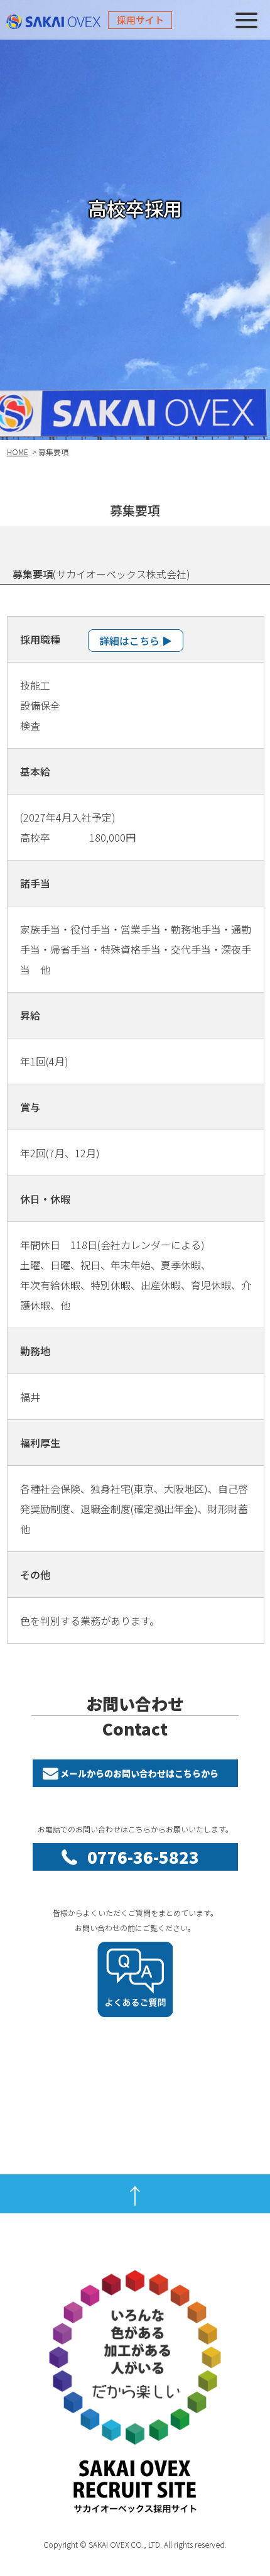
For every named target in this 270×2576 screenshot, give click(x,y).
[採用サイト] (42, 20)
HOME (18, 452)
